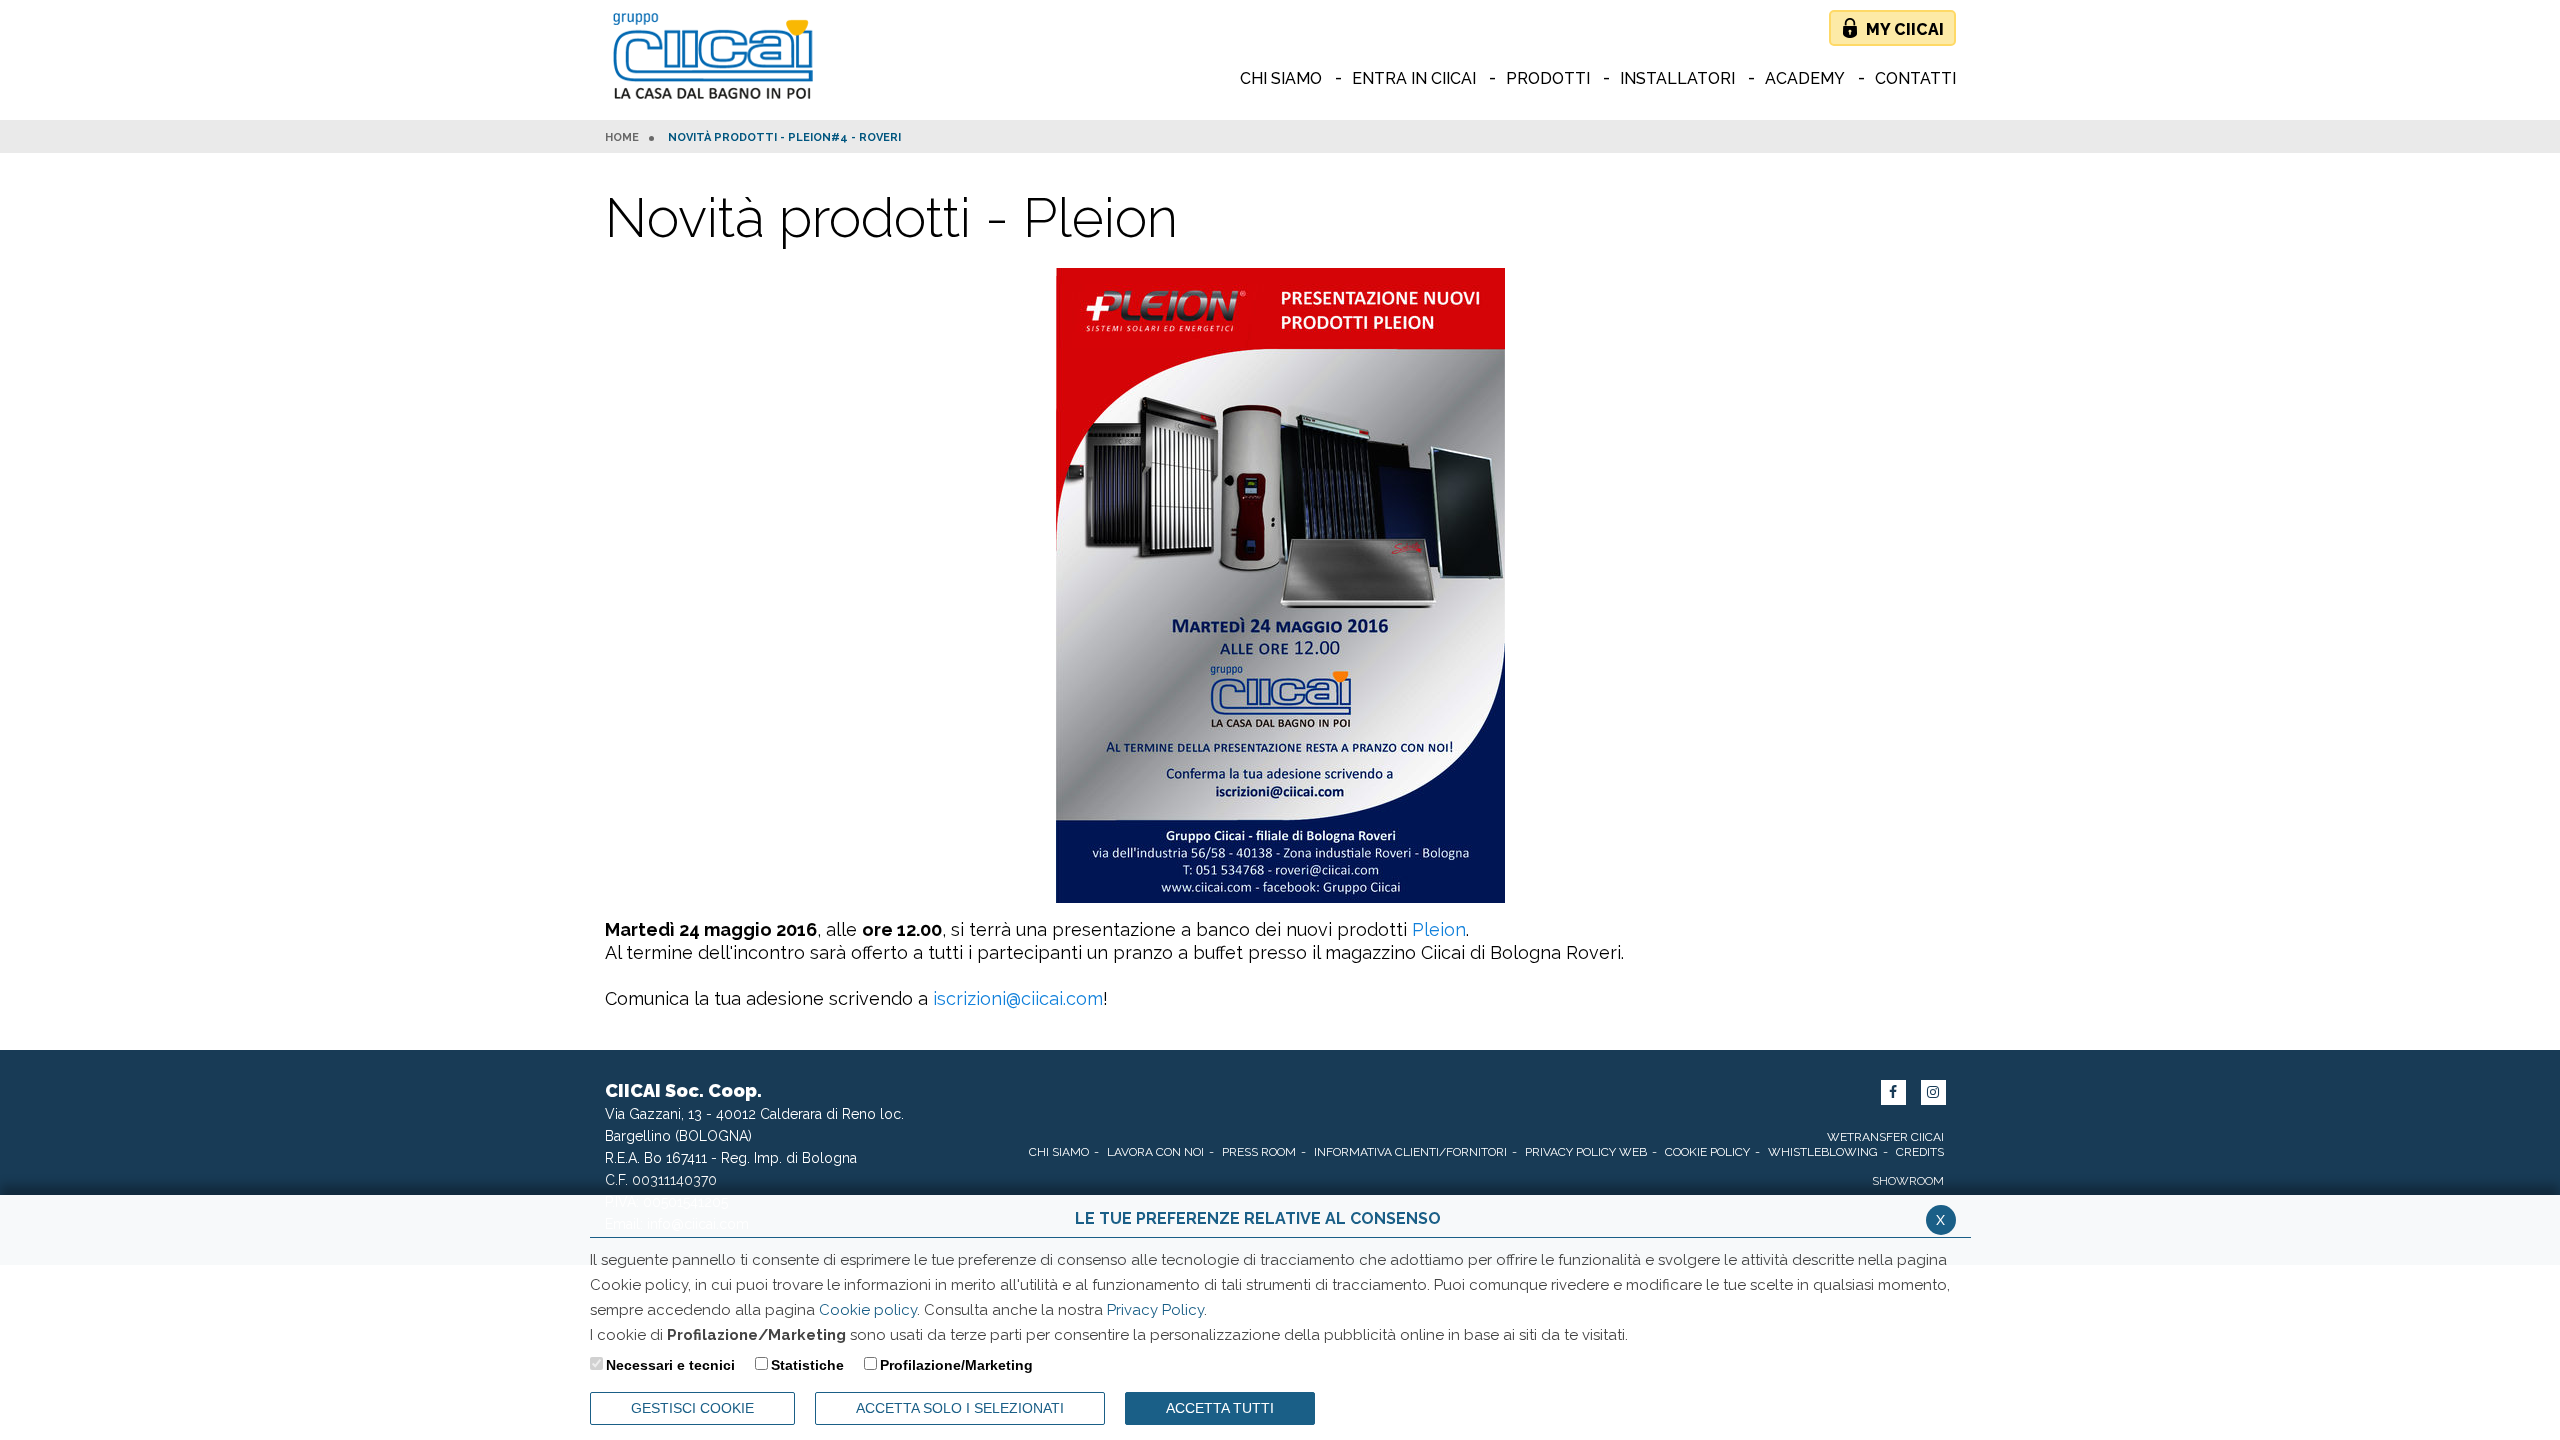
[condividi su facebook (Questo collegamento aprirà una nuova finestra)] (1893, 1092)
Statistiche (807, 1365)
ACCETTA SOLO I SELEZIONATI (960, 1408)
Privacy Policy (1155, 1310)
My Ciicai (1905, 29)
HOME (622, 138)
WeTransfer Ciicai (1885, 1137)
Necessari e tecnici (670, 1365)
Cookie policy (868, 1310)
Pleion (1439, 929)
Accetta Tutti (1220, 1408)
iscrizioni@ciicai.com (1018, 998)
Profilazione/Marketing (956, 1365)
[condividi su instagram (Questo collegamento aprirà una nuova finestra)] (1933, 1092)
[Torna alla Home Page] (717, 57)
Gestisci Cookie (692, 1408)
